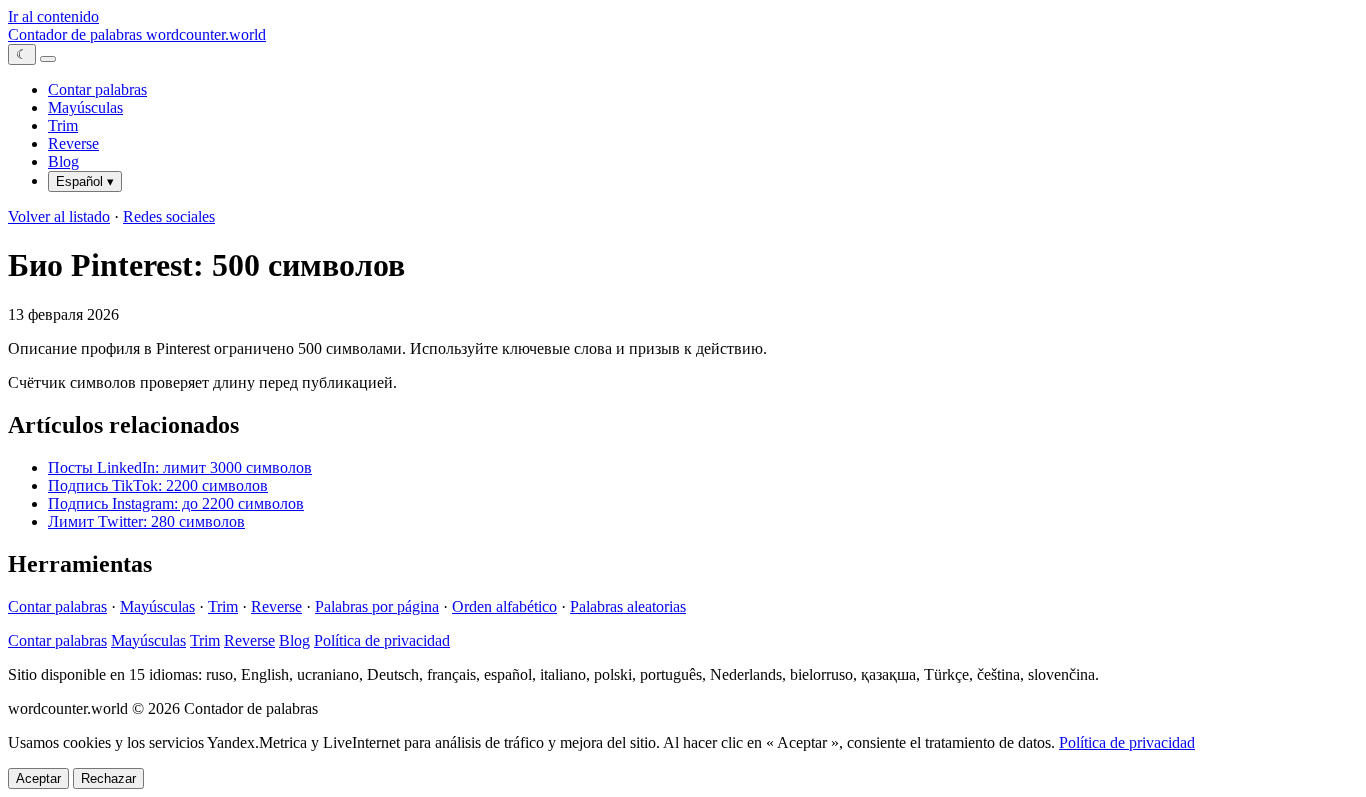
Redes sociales (169, 216)
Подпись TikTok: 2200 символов (158, 485)
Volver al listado (59, 216)
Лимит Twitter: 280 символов (146, 521)
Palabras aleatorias (628, 606)
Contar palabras (97, 89)
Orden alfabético (504, 606)
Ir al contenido (53, 16)
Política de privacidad (382, 640)
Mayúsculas (85, 107)
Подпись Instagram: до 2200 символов (176, 503)
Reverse (73, 143)
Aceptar (38, 778)
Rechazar (108, 778)
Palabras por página (377, 606)
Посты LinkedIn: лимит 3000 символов (180, 467)
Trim (63, 125)
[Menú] (48, 59)
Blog (63, 161)
